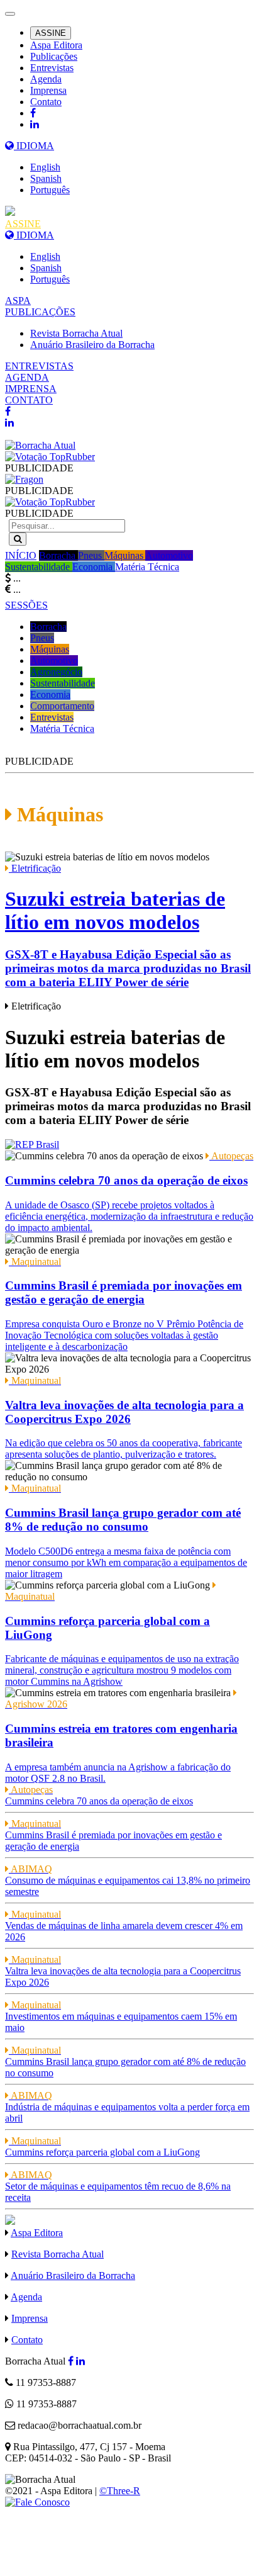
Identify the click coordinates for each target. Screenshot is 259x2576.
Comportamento (62, 706)
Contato (46, 102)
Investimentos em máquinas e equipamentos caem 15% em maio (121, 2016)
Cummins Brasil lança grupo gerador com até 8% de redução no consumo (125, 2061)
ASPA (18, 301)
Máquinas (125, 555)
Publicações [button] (54, 56)
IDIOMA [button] (34, 146)
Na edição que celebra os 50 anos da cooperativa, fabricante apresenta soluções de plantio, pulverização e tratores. (124, 1417)
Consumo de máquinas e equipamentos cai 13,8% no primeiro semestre (128, 1880)
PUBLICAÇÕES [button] (40, 312)
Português (50, 190)
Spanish (46, 178)
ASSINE (51, 33)
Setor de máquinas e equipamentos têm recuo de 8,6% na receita (118, 2186)
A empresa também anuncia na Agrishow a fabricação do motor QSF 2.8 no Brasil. (121, 1741)
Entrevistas (52, 68)
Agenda (46, 79)
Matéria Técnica (147, 567)
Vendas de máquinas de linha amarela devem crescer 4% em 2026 (124, 1926)
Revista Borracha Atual (76, 333)
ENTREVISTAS (39, 366)
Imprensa (48, 90)
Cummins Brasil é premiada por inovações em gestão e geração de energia (113, 1835)
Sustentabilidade (39, 567)
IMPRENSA (31, 389)
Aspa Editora (56, 45)
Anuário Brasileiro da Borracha (92, 345)
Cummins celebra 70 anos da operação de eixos (99, 1795)
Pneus (91, 555)
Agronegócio (56, 672)
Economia (94, 567)
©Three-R (120, 2491)
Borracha (58, 555)
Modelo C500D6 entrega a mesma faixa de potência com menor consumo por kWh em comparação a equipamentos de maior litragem (126, 1531)
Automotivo (169, 555)
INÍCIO (21, 555)
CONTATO (29, 400)
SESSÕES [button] (26, 605)
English (45, 167)
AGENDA (27, 377)
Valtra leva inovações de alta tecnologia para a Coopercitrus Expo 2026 (123, 1971)
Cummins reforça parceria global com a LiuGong (102, 2146)
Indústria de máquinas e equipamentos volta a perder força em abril (127, 2107)
